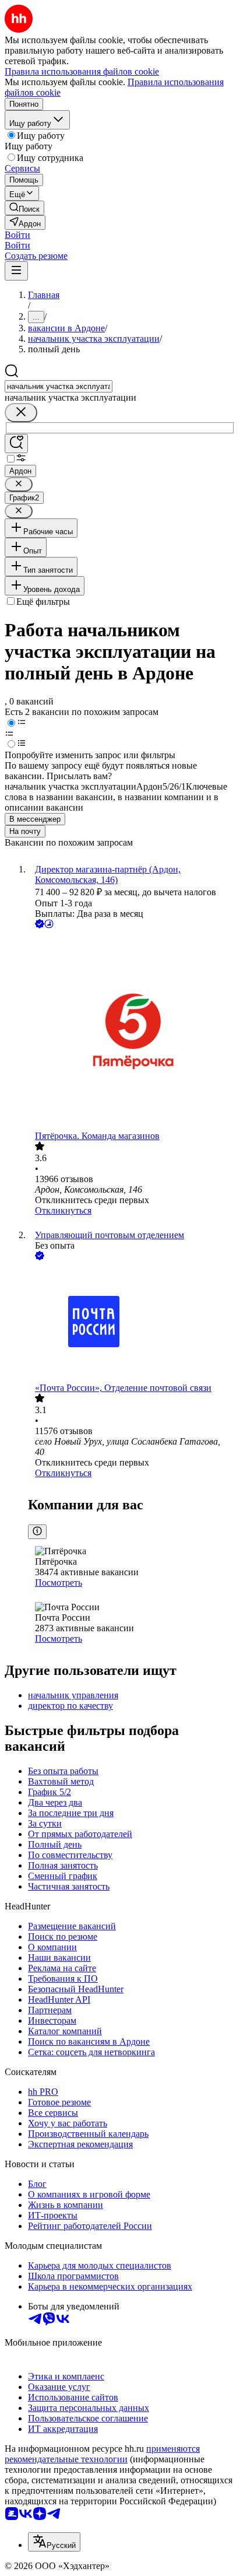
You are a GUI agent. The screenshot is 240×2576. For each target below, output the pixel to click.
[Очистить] (21, 413)
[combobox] (59, 386)
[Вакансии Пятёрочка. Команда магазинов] (132, 1031)
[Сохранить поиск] (16, 444)
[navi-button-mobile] (16, 271)
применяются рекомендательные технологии (102, 2454)
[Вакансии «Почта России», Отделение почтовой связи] (132, 1323)
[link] (24, 208)
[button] (17, 235)
